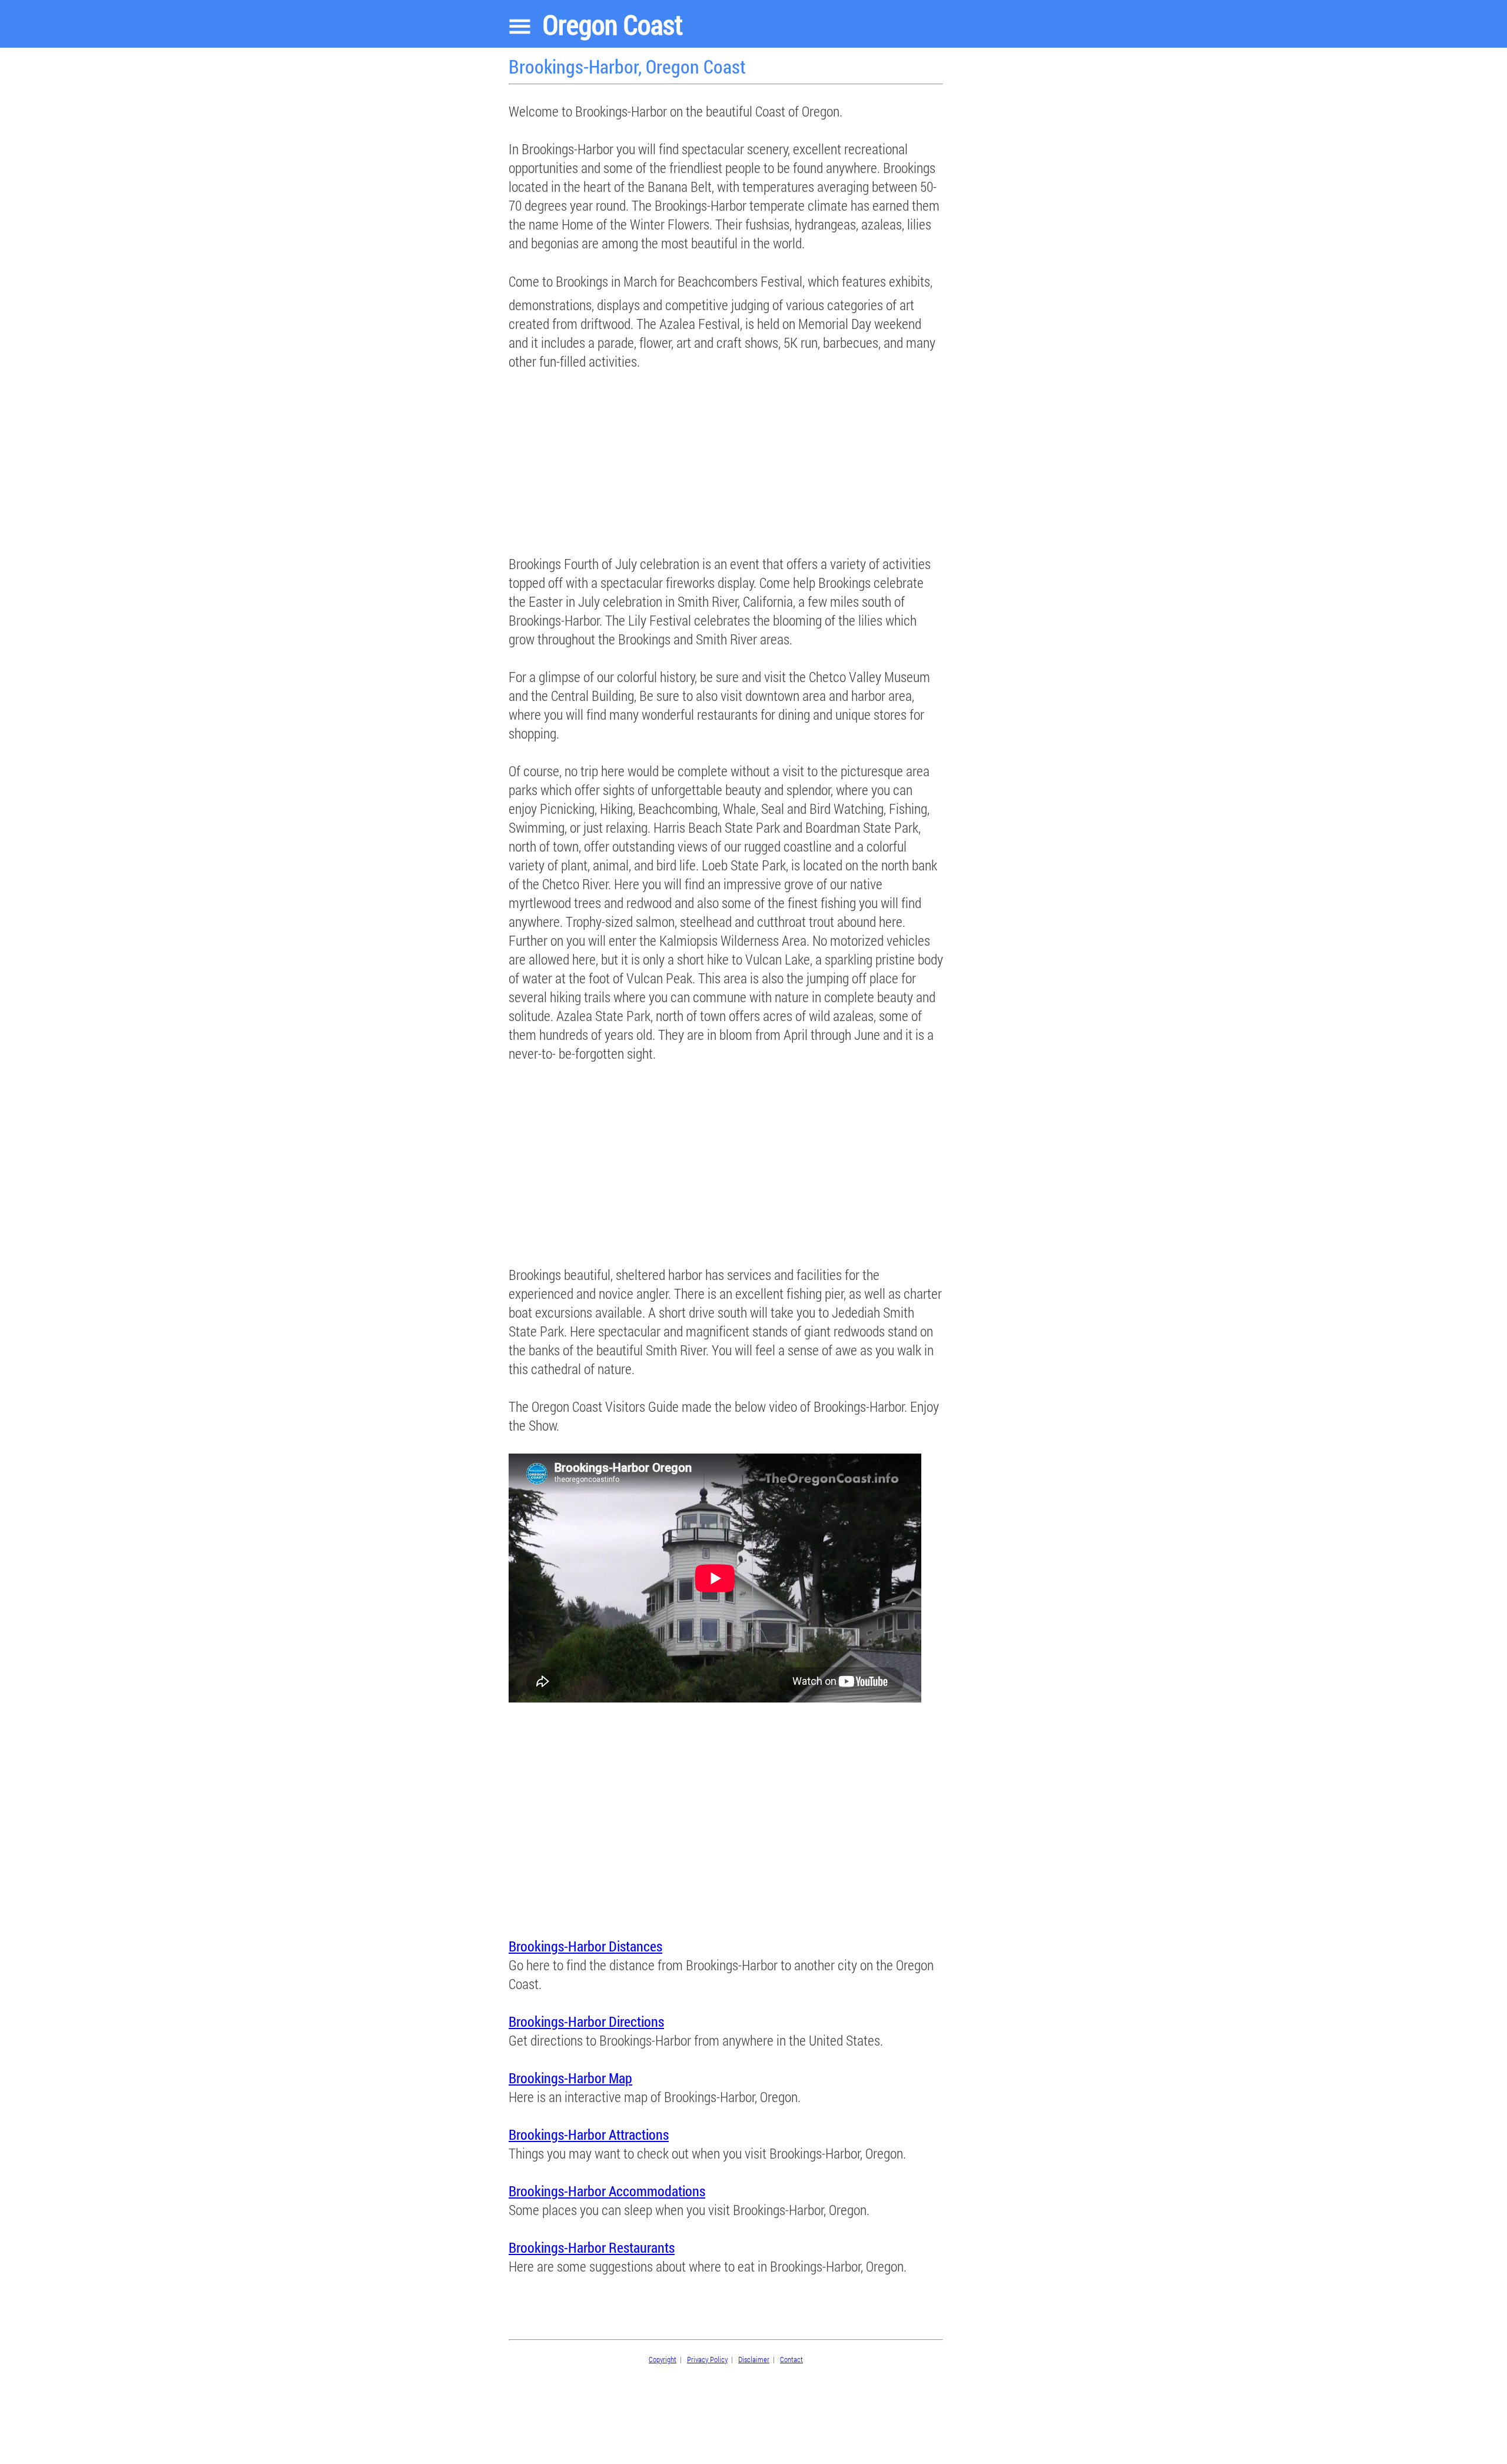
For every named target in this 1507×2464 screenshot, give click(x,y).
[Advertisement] (726, 453)
